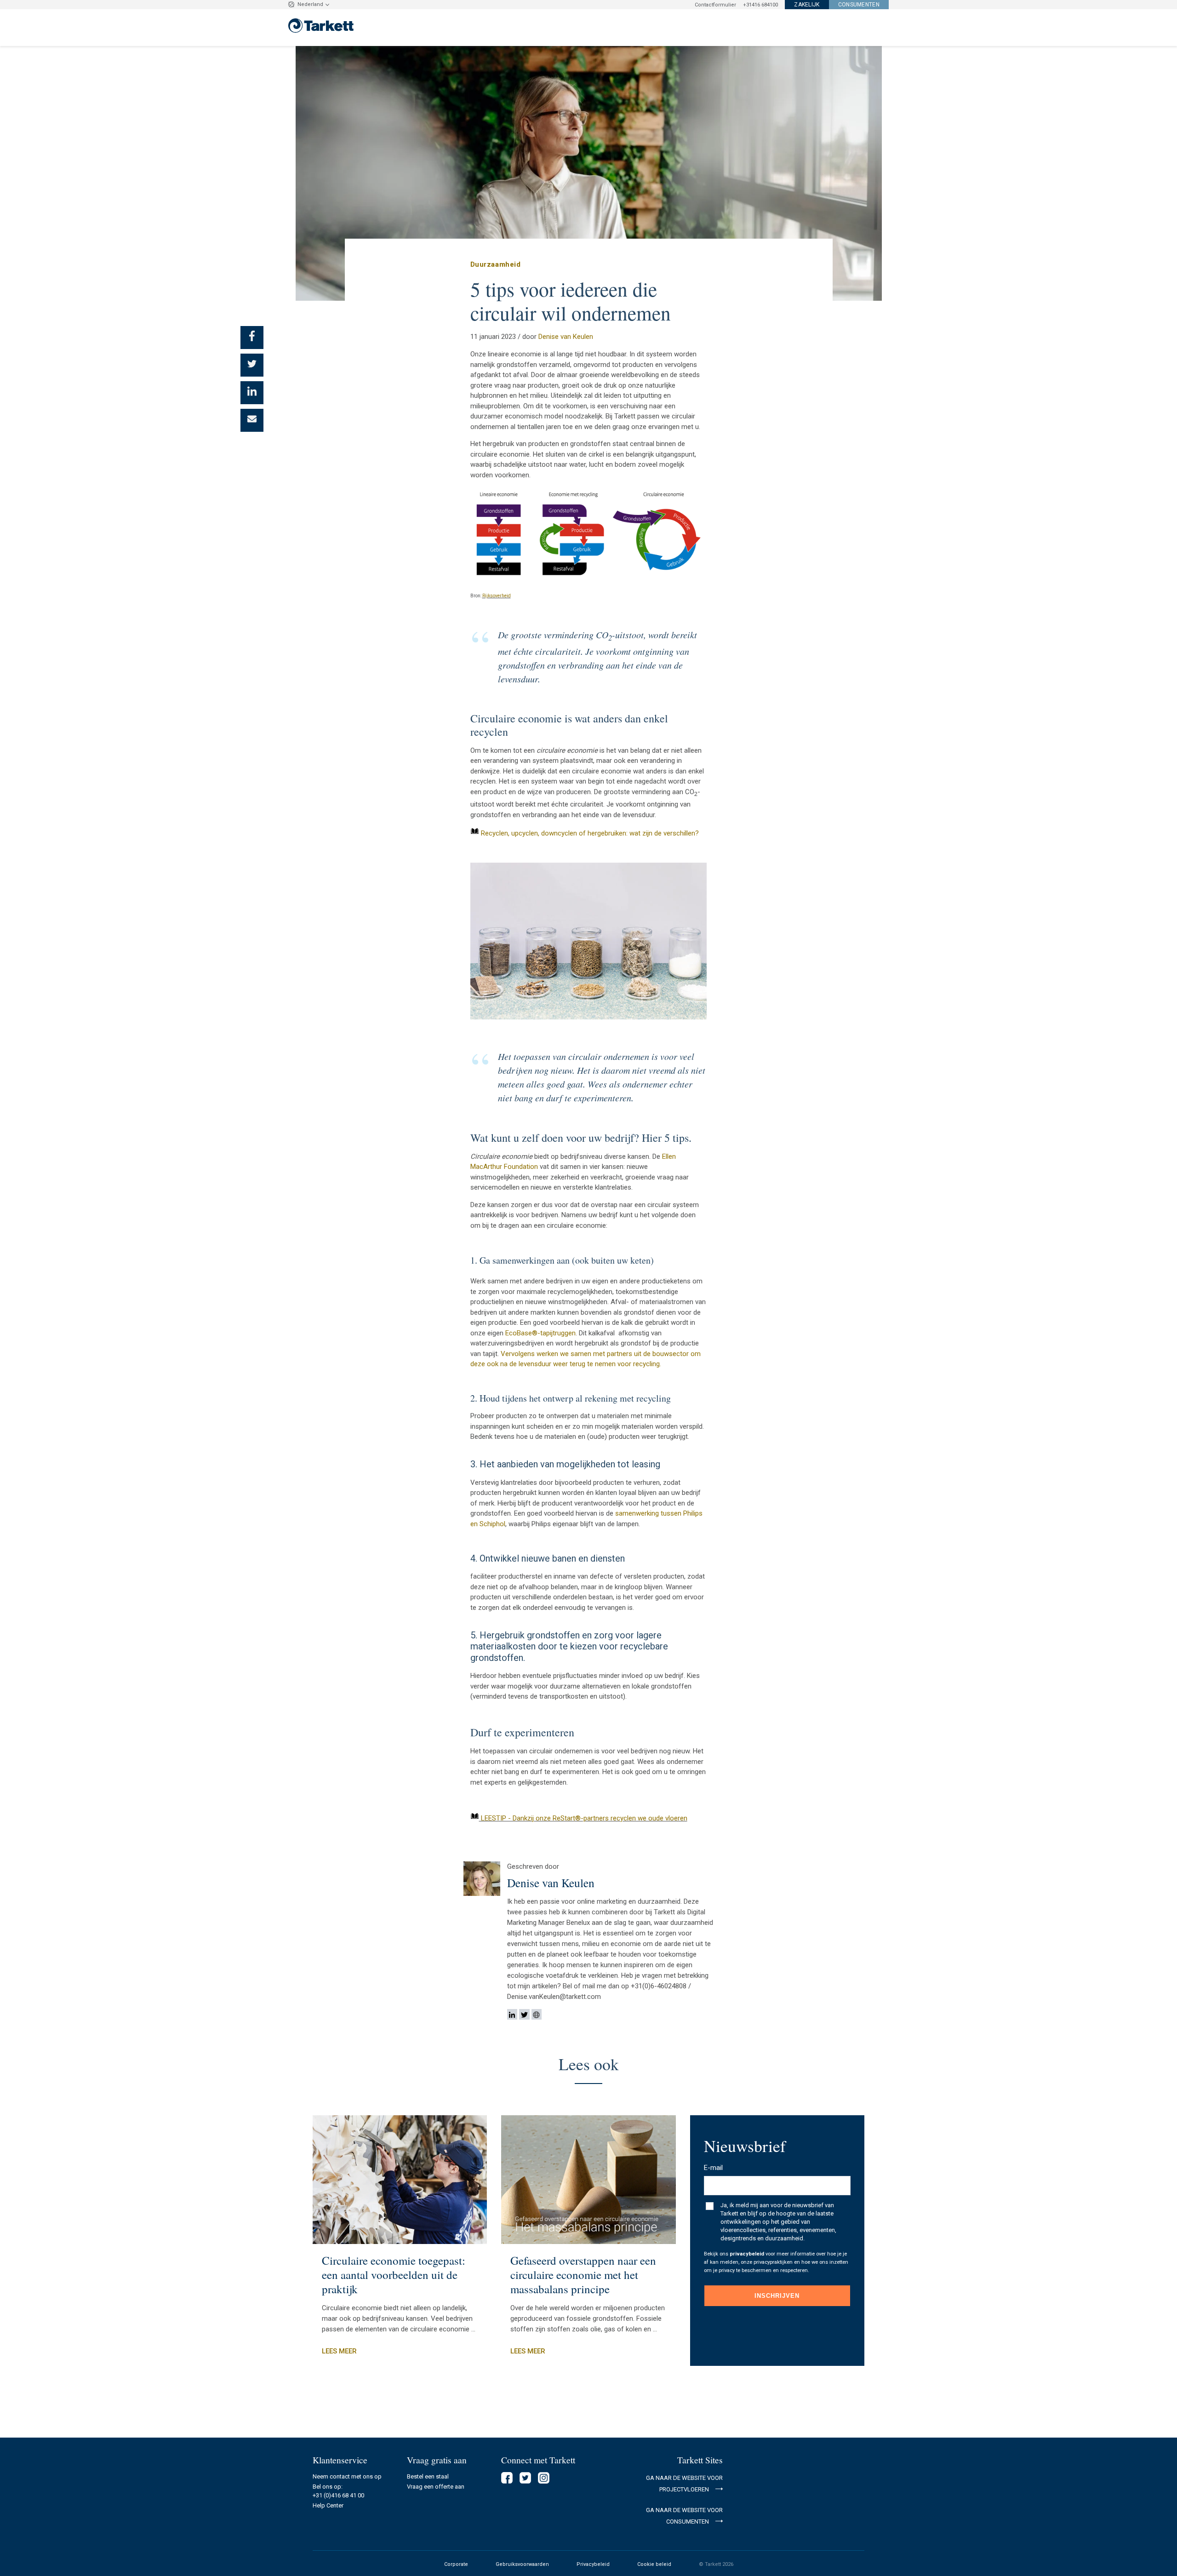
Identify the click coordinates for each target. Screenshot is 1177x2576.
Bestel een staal (428, 2476)
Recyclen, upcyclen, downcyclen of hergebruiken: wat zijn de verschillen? (590, 833)
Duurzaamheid (496, 264)
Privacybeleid (593, 2564)
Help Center (328, 2505)
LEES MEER (339, 2351)
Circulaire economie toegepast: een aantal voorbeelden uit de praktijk (394, 2275)
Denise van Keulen (566, 337)
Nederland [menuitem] (310, 4)
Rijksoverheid (497, 596)
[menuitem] (803, 5)
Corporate (456, 2564)
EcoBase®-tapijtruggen (540, 1333)
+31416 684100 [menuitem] (760, 5)
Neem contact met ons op (347, 2476)
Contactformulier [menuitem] (715, 5)
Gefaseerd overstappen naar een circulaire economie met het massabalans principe (583, 2275)
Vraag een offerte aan (436, 2487)
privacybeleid (747, 2254)
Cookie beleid (654, 2564)
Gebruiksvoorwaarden (522, 2564)
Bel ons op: (328, 2487)
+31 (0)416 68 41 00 (338, 2495)
